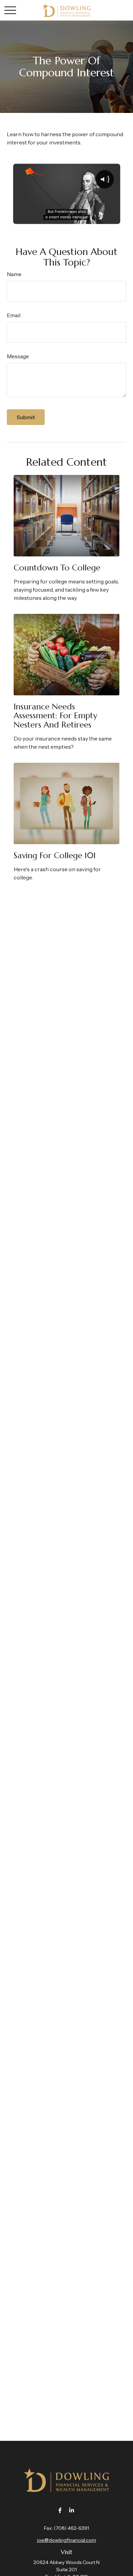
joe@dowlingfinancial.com (67, 2540)
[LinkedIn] (72, 2510)
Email (14, 315)
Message (18, 356)
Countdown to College (57, 568)
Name (14, 274)
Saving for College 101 (55, 855)
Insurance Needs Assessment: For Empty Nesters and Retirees (55, 716)
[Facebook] (60, 2510)
